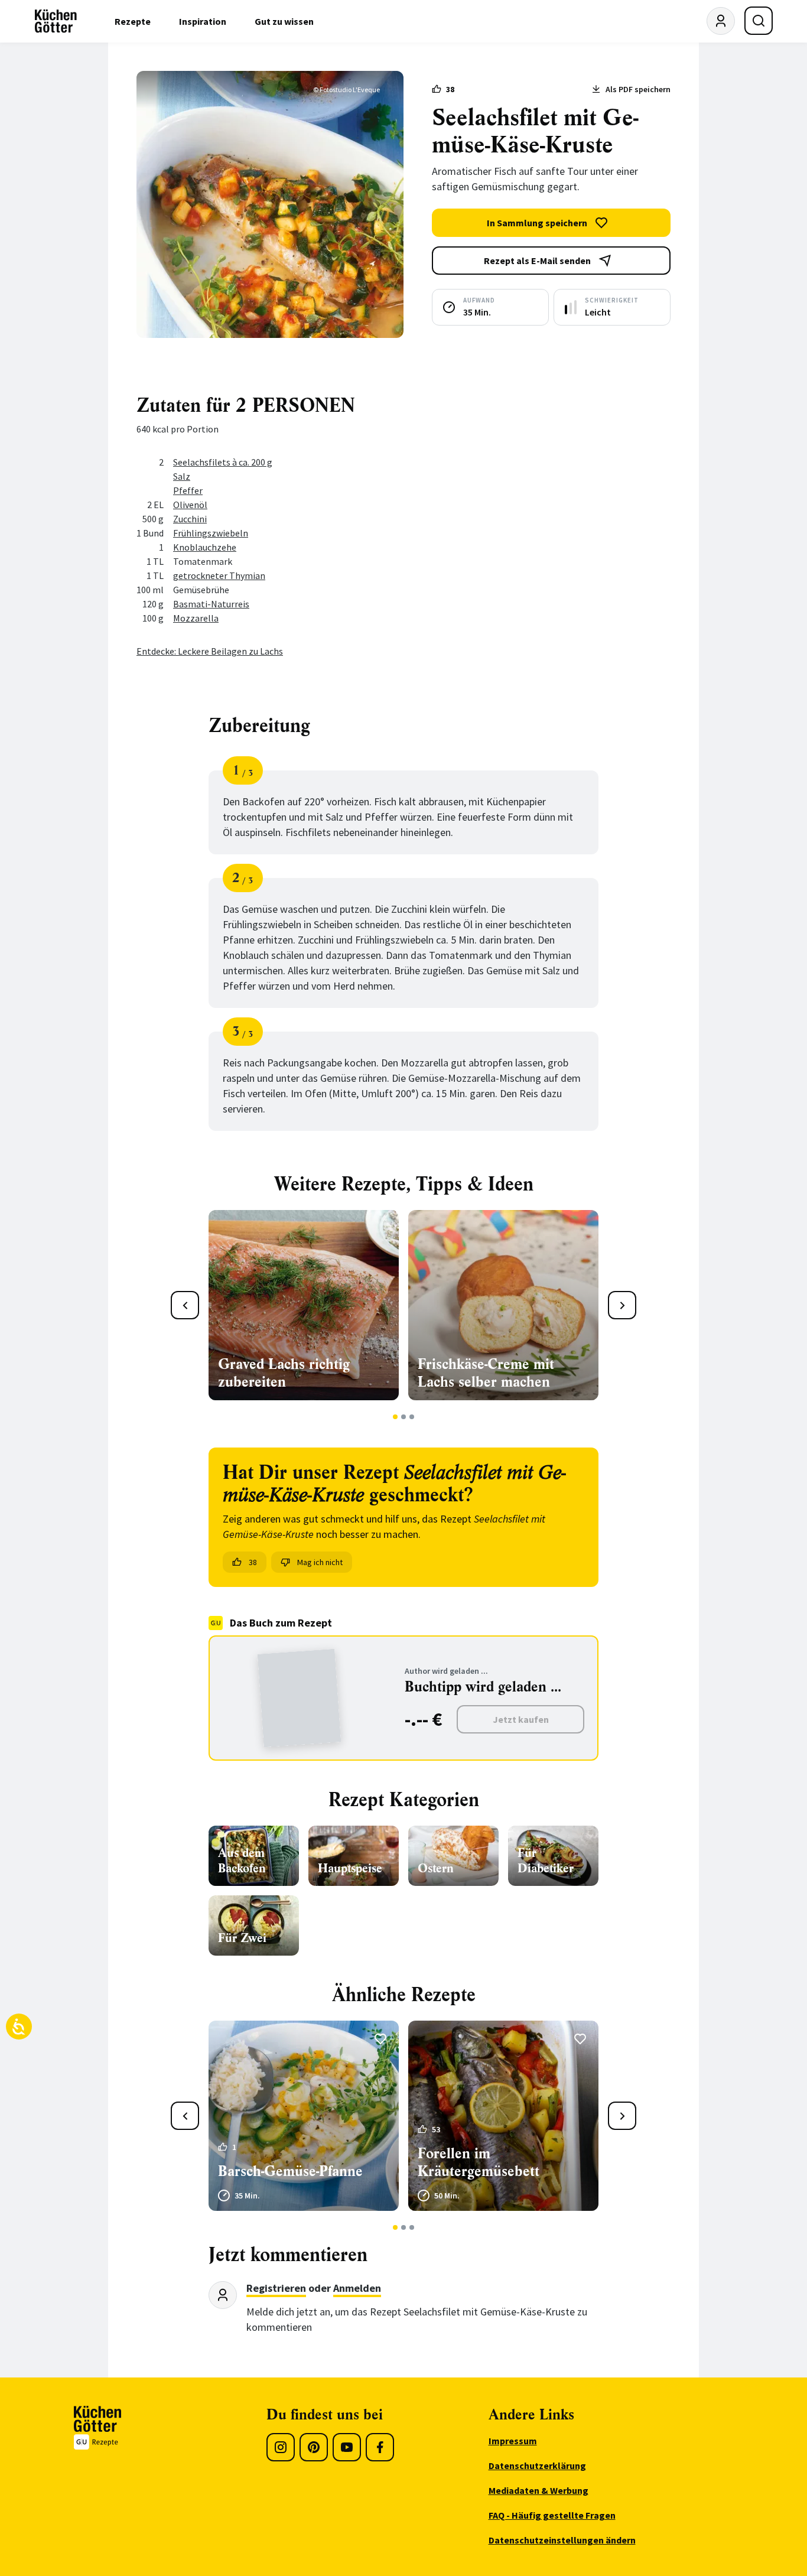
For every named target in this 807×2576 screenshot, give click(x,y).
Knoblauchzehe (205, 547)
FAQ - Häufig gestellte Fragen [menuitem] (552, 2515)
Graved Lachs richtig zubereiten (284, 1373)
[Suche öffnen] (759, 21)
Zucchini (190, 519)
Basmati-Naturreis (211, 604)
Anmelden (357, 2288)
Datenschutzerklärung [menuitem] (537, 2466)
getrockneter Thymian (219, 575)
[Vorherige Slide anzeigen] (185, 1305)
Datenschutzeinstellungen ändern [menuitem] (562, 2540)
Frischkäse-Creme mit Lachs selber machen (486, 1373)
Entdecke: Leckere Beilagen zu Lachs (210, 651)
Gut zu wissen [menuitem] (284, 21)
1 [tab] (396, 1417)
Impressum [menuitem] (513, 2441)
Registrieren (276, 2288)
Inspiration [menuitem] (203, 21)
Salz (182, 476)
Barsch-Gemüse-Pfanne (290, 2171)
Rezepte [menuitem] (133, 21)
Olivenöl (190, 505)
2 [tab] (404, 1417)
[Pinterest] (314, 2447)
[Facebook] (380, 2447)
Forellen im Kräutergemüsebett (479, 2162)
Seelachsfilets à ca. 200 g (223, 462)
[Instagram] (281, 2447)
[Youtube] (347, 2447)
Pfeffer (188, 490)
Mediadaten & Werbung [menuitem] (538, 2490)
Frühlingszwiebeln (211, 533)
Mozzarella (196, 618)
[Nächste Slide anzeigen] (622, 1305)
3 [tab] (412, 1417)
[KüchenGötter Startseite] (56, 21)
